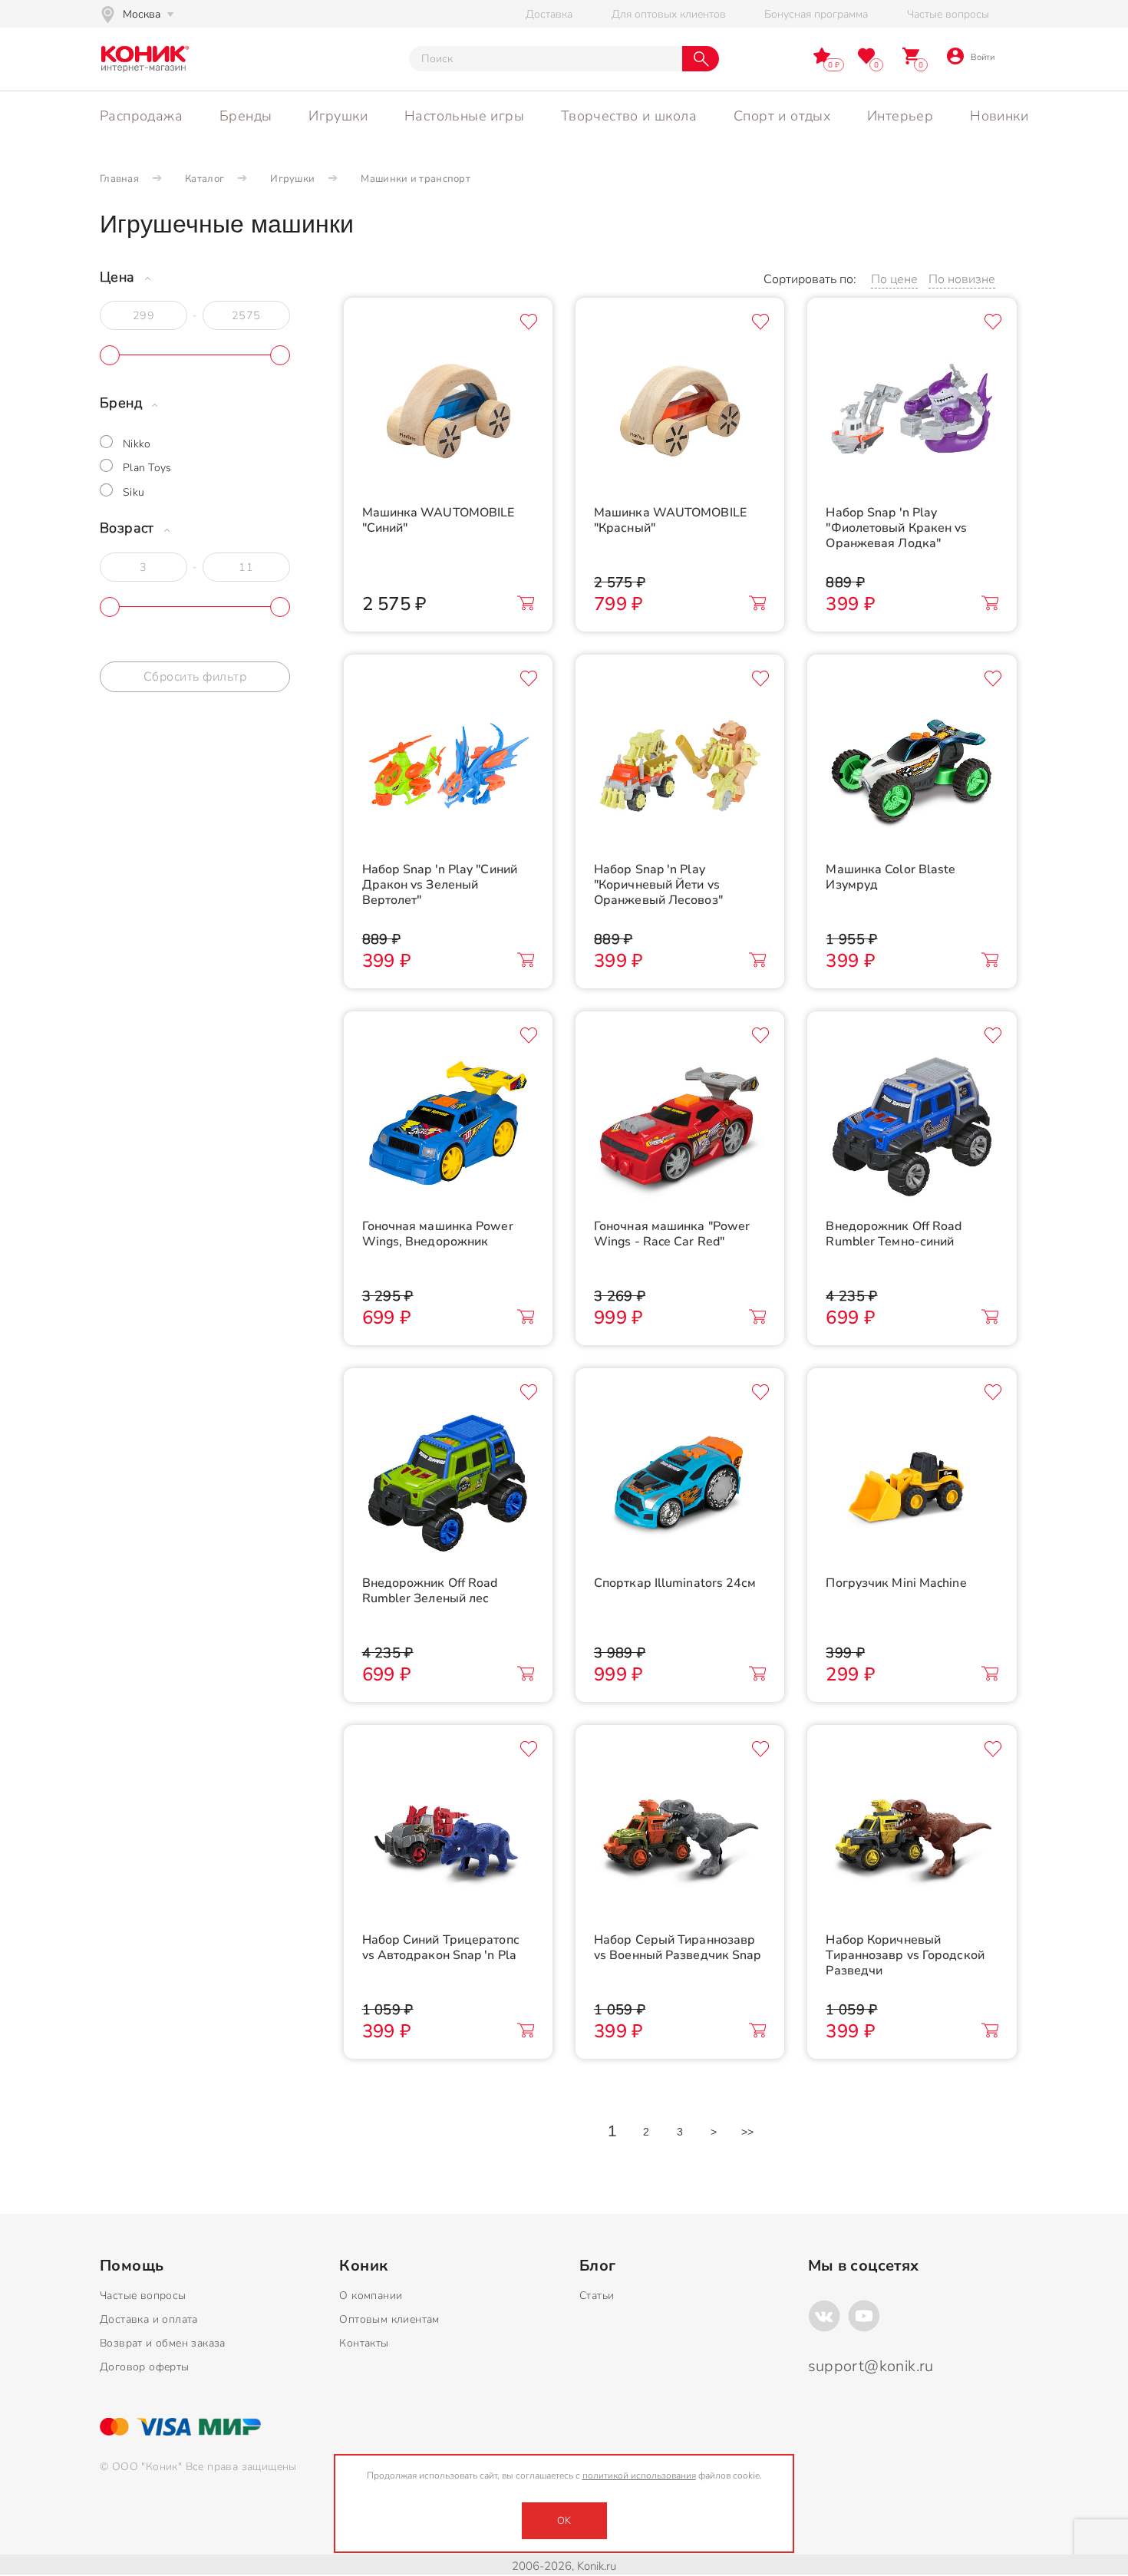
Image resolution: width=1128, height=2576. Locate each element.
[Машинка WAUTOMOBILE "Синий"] (448, 413)
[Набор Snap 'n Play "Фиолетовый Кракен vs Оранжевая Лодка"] (912, 413)
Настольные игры (464, 116)
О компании (371, 2296)
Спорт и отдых (782, 116)
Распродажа (141, 116)
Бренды (246, 116)
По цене (894, 279)
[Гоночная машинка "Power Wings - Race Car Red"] (680, 1126)
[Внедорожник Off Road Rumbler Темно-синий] (912, 1126)
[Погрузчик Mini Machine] (912, 1483)
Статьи (597, 2296)
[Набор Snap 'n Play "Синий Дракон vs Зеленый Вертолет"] (448, 770)
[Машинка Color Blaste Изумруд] (912, 770)
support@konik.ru (871, 2366)
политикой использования (639, 2475)
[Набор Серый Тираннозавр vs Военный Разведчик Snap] (680, 1840)
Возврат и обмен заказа (163, 2343)
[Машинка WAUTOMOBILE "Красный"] (680, 413)
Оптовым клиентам (389, 2319)
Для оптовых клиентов (669, 14)
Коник (363, 2266)
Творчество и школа (629, 116)
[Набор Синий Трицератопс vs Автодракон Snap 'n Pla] (448, 1840)
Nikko (137, 444)
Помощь (132, 2266)
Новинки (999, 116)
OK (564, 2521)
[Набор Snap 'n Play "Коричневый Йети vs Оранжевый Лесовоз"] (680, 770)
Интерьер (900, 116)
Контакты (364, 2343)
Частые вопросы (948, 14)
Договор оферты (145, 2367)
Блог (598, 2266)
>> (748, 2132)
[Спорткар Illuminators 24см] (680, 1483)
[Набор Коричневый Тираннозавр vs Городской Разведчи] (912, 1840)
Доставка (549, 14)
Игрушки (338, 116)
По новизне (962, 279)
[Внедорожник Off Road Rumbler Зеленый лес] (448, 1483)
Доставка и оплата (149, 2319)
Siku (134, 492)
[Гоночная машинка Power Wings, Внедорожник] (448, 1126)
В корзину (526, 603)
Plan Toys (147, 468)
